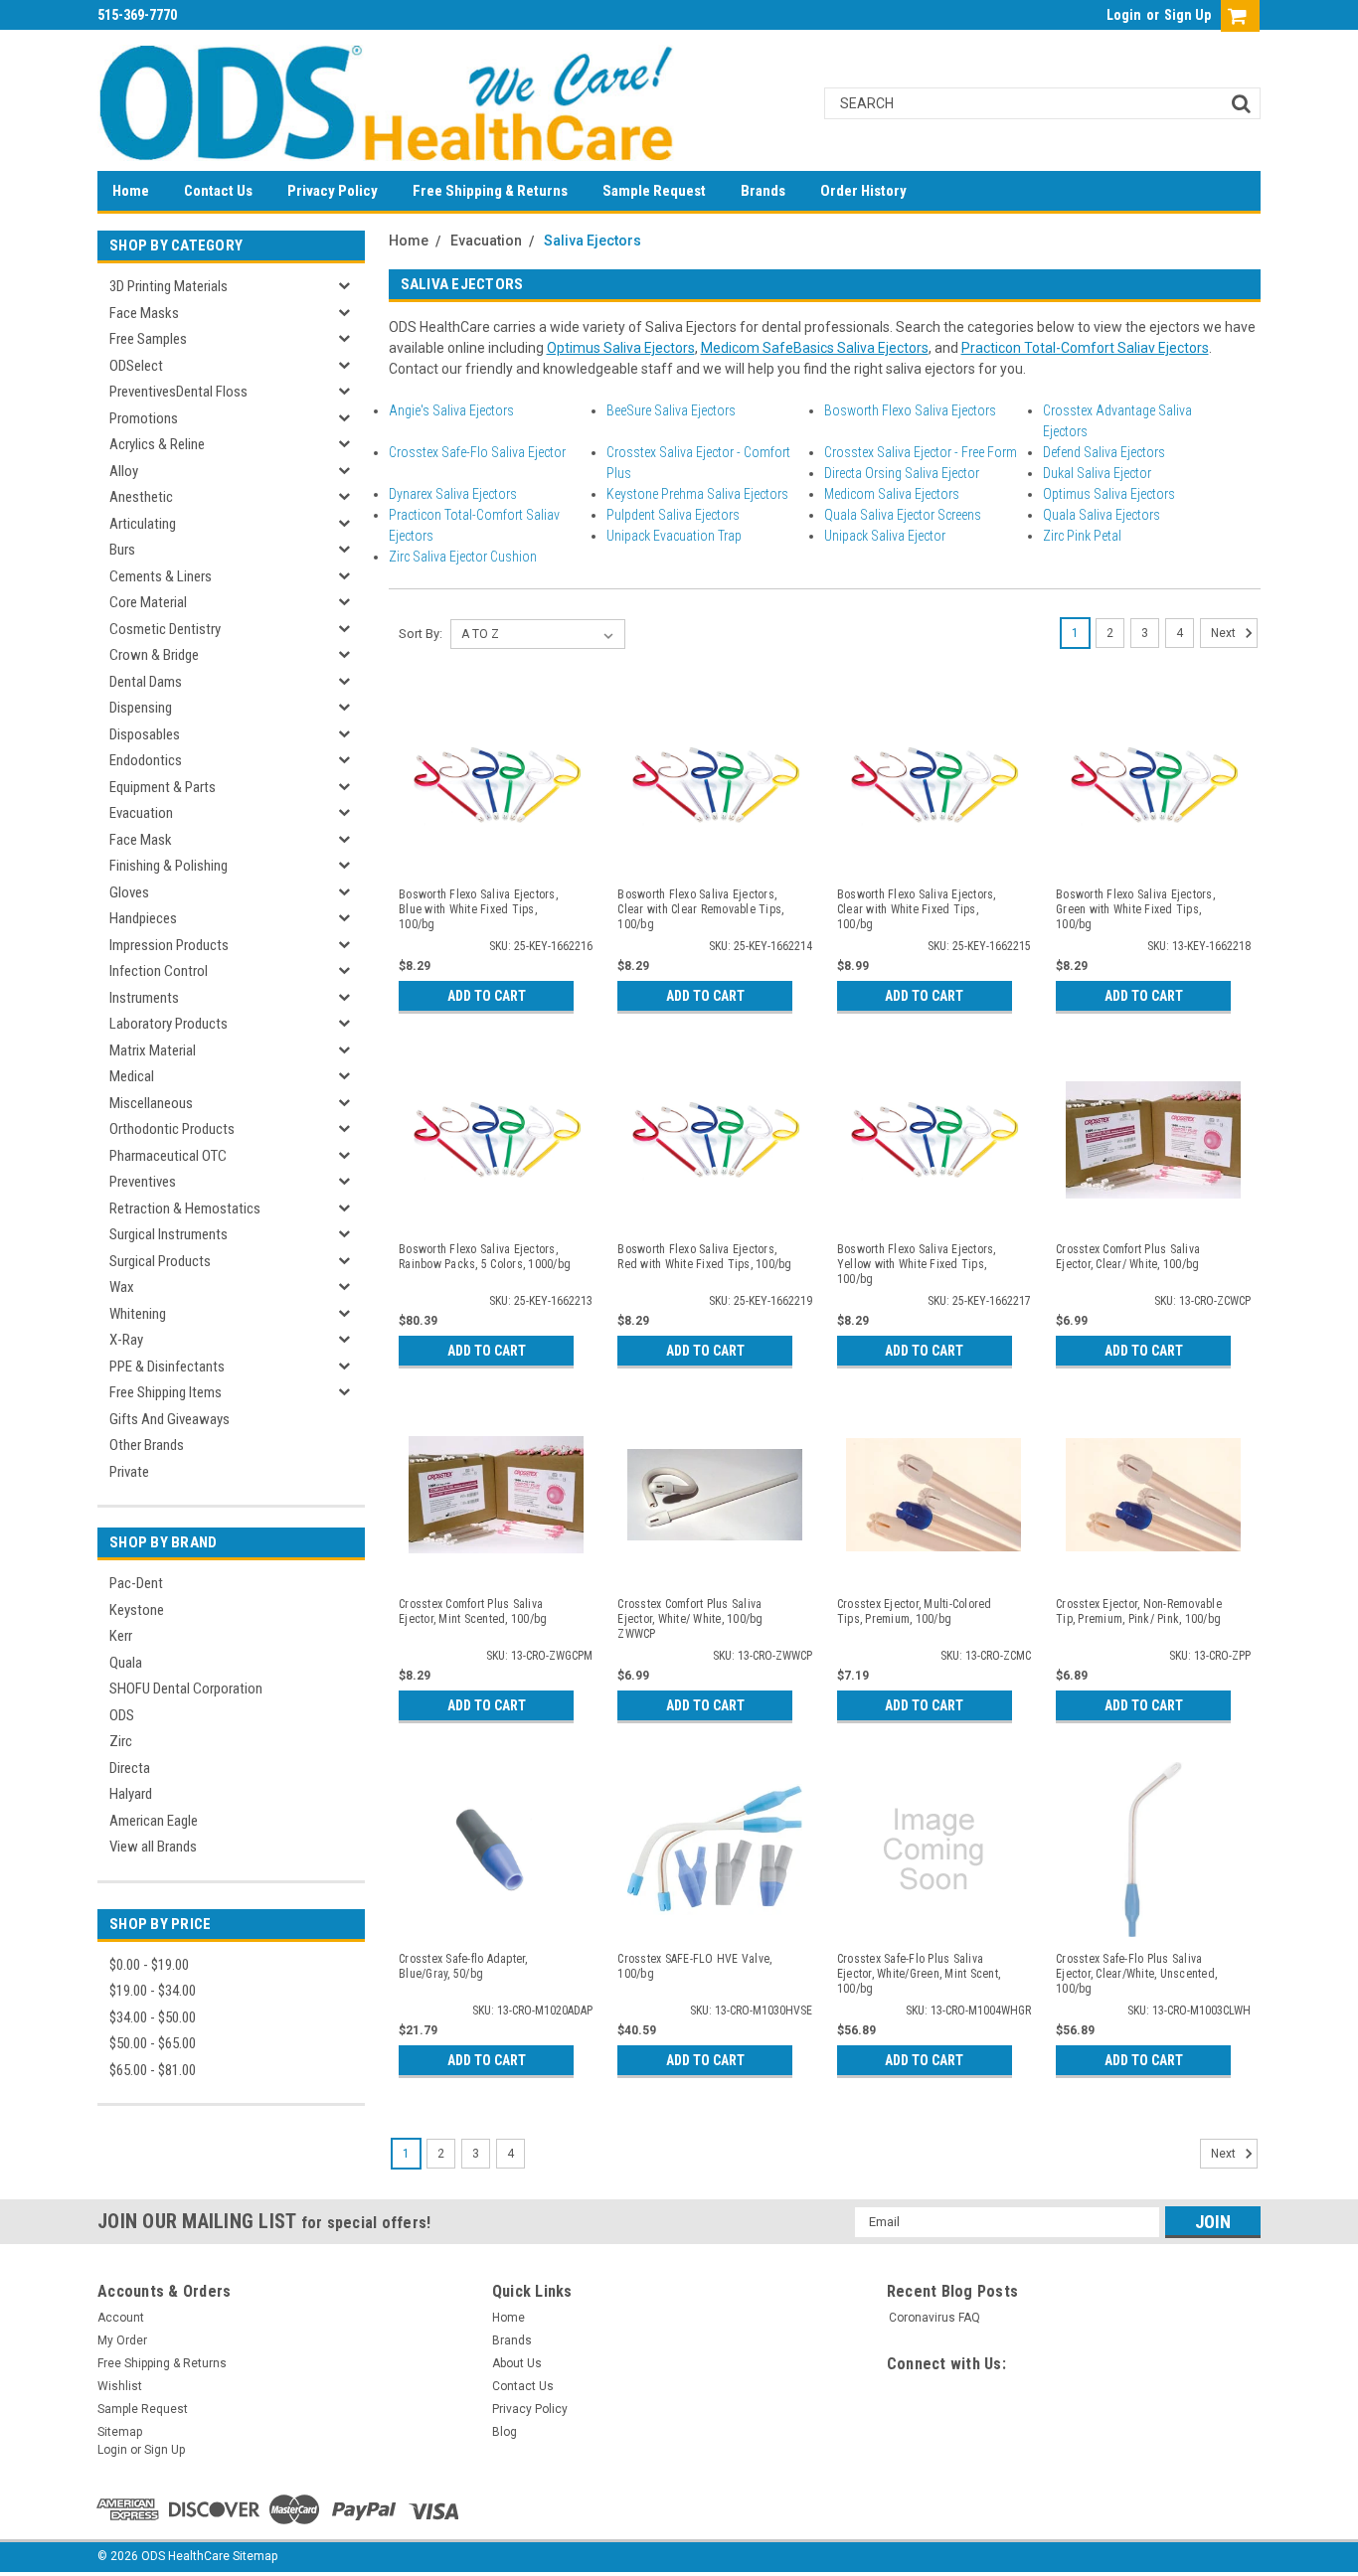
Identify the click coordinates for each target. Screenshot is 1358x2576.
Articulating (143, 524)
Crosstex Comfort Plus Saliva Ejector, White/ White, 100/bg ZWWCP (690, 1619)
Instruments (144, 998)
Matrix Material (153, 1050)
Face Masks (144, 313)
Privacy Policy (333, 191)
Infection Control (159, 971)
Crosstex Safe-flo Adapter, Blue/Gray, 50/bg (463, 1966)
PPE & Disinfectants (167, 1367)
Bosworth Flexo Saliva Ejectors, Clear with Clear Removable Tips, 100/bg (700, 909)
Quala (126, 1663)
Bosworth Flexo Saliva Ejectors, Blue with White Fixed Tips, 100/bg (478, 909)
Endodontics (146, 760)
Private (129, 1472)
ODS (122, 1715)
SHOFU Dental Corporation (186, 1689)
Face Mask (141, 840)
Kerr (121, 1636)
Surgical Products (160, 1261)
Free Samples (148, 339)
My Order (122, 2340)
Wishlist (120, 2386)
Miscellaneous (151, 1103)
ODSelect (136, 366)
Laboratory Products (169, 1024)
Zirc (121, 1741)
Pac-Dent (136, 1583)
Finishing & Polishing (169, 866)
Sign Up (1188, 15)
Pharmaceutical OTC (168, 1156)
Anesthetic (141, 497)
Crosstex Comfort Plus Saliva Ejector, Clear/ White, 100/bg (1128, 1257)
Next (1225, 633)
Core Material (148, 602)
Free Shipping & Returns (490, 191)
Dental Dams (146, 682)
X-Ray (126, 1340)
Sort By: (421, 634)
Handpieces (143, 918)
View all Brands (153, 1847)
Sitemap (120, 2432)
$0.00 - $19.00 (149, 1965)
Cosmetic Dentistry (165, 629)
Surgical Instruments (169, 1234)
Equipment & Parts (163, 787)
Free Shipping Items (166, 1392)
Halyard (131, 1794)
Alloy (124, 471)
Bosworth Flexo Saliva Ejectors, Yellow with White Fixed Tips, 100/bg (917, 1264)
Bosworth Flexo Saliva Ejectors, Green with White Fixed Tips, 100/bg (1135, 909)
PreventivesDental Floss (178, 392)
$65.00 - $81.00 (153, 2070)
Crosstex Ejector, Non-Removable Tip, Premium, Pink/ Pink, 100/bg (1139, 1611)
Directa (130, 1768)
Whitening (138, 1314)
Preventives (143, 1182)
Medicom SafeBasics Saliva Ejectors (815, 348)
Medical (132, 1076)
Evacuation (141, 813)
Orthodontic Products (172, 1129)
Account (121, 2318)
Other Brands (147, 1445)
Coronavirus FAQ (934, 2318)
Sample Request (654, 191)
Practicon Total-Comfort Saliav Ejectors (1085, 348)
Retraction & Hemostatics (185, 1208)
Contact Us (218, 191)
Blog (505, 2432)
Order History (863, 191)
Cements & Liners (161, 576)
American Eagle (154, 1821)
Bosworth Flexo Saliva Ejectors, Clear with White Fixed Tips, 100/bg (917, 909)
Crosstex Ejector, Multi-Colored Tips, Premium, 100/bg (915, 1611)
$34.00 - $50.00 (153, 2017)
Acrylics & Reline (157, 444)
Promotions (144, 418)
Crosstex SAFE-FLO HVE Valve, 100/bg (694, 1966)
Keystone (137, 1610)
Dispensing (141, 708)
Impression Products (169, 945)
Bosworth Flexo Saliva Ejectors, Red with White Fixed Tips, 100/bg (704, 1257)
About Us (517, 2363)
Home (131, 191)
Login (1124, 15)
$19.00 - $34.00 (153, 1991)
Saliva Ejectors (593, 241)
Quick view (496, 859)
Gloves (129, 892)
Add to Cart (487, 996)
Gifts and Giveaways (170, 1419)
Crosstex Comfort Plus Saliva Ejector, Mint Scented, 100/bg (473, 1611)
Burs (122, 550)
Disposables (145, 734)
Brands (763, 191)
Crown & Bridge (154, 655)
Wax (122, 1287)
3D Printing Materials (169, 286)
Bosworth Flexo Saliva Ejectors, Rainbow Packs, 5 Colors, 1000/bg (485, 1257)
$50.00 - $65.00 (153, 2043)
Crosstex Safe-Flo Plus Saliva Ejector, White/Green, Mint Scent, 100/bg (919, 1974)
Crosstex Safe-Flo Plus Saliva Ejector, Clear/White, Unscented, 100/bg (1136, 1974)
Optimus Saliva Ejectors (621, 348)
